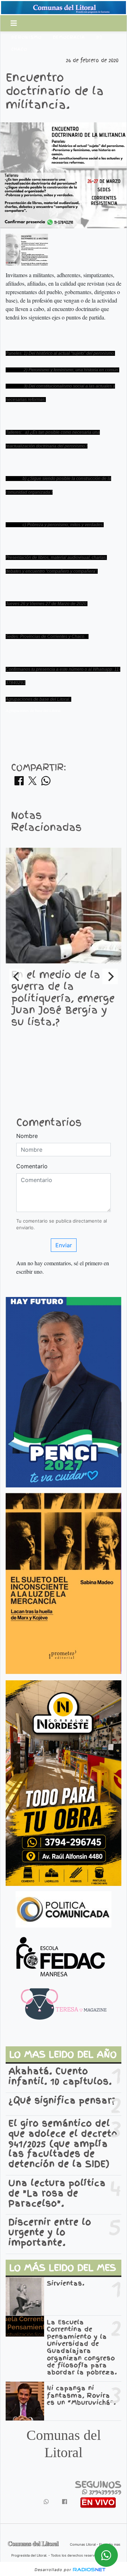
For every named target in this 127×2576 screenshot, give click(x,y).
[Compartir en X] (32, 783)
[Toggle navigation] (14, 23)
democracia (69, 37)
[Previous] (17, 976)
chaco (19, 49)
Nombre (27, 1136)
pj (99, 37)
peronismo (26, 37)
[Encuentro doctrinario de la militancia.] (27, 249)
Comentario (32, 1166)
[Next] (110, 976)
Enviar (64, 1245)
